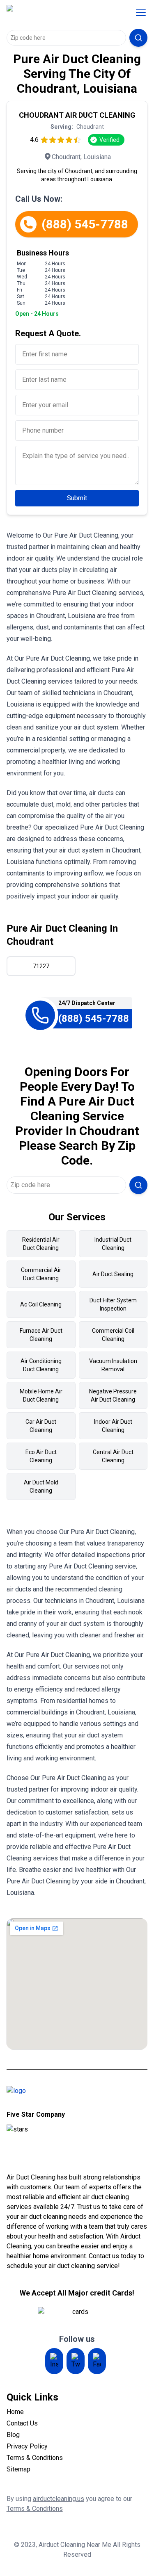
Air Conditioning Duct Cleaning (41, 1365)
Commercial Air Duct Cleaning (41, 1274)
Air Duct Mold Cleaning (41, 1486)
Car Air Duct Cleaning (41, 1426)
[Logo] (59, 13)
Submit (77, 498)
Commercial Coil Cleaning (113, 1335)
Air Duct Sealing (113, 1274)
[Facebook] (97, 2361)
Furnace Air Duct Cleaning (41, 1335)
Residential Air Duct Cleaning (41, 1244)
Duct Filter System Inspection (113, 1304)
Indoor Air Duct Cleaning (113, 1426)
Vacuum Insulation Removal (113, 1365)
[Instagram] (54, 2361)
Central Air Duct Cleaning (113, 1456)
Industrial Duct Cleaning (113, 1244)
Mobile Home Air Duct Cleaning (41, 1395)
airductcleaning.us (59, 2499)
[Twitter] (76, 2361)
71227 (41, 966)
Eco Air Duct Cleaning (41, 1456)
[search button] (138, 38)
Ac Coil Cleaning (41, 1304)
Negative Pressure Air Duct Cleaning (113, 1395)
